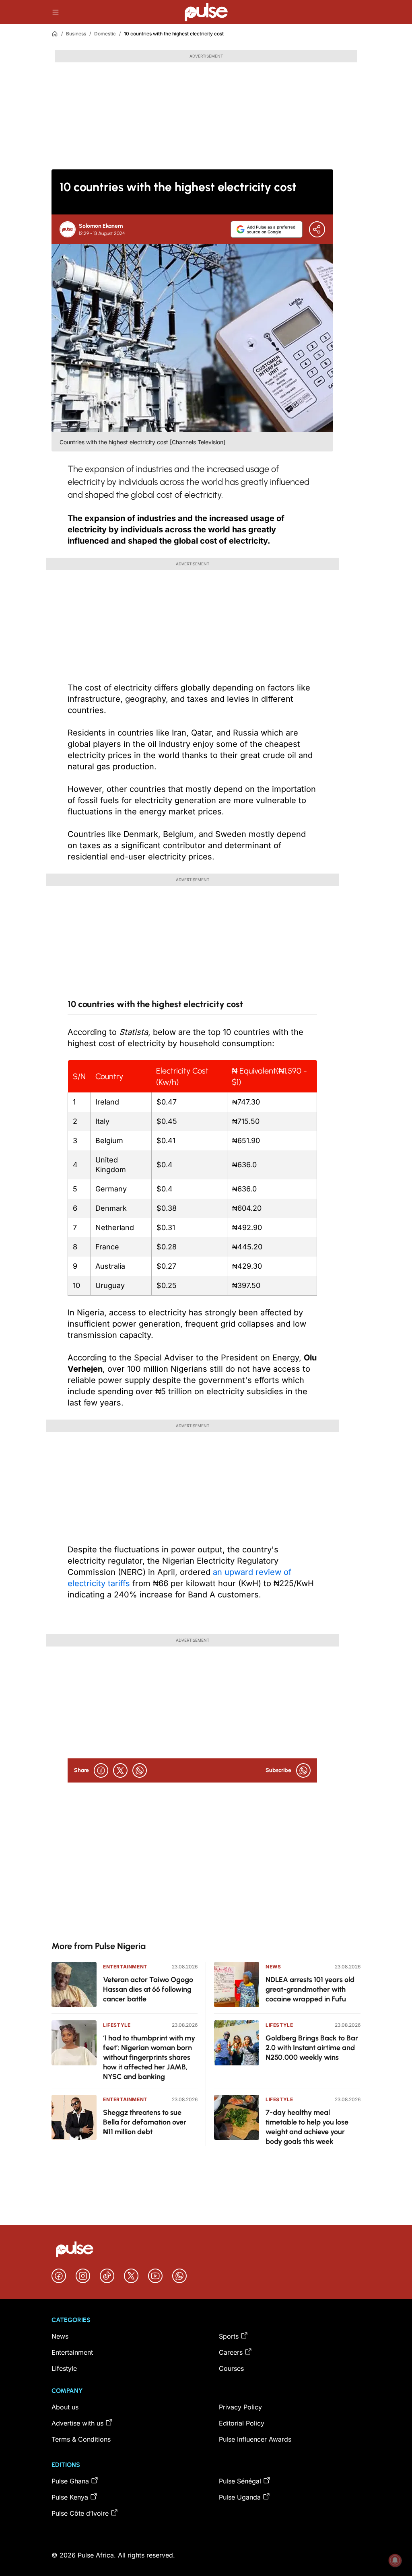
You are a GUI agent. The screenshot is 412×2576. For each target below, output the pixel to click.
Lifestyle (117, 2025)
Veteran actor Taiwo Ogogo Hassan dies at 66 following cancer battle (148, 1989)
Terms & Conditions (81, 2439)
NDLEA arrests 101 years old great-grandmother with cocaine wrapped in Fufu (310, 1989)
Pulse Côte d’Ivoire (80, 2513)
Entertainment (125, 1967)
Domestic (105, 34)
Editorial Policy (242, 2423)
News (273, 1967)
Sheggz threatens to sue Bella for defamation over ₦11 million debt (145, 2122)
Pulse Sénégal (240, 2481)
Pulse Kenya (70, 2497)
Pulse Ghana (70, 2481)
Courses (231, 2368)
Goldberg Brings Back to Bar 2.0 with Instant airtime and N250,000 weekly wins (312, 2048)
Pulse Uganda (240, 2497)
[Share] (317, 229)
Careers (231, 2352)
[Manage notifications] (395, 2560)
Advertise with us (77, 2423)
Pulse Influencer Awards (255, 2439)
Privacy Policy (240, 2407)
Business (76, 34)
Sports (229, 2336)
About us (65, 2407)
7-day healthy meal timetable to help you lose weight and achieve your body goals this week (307, 2127)
